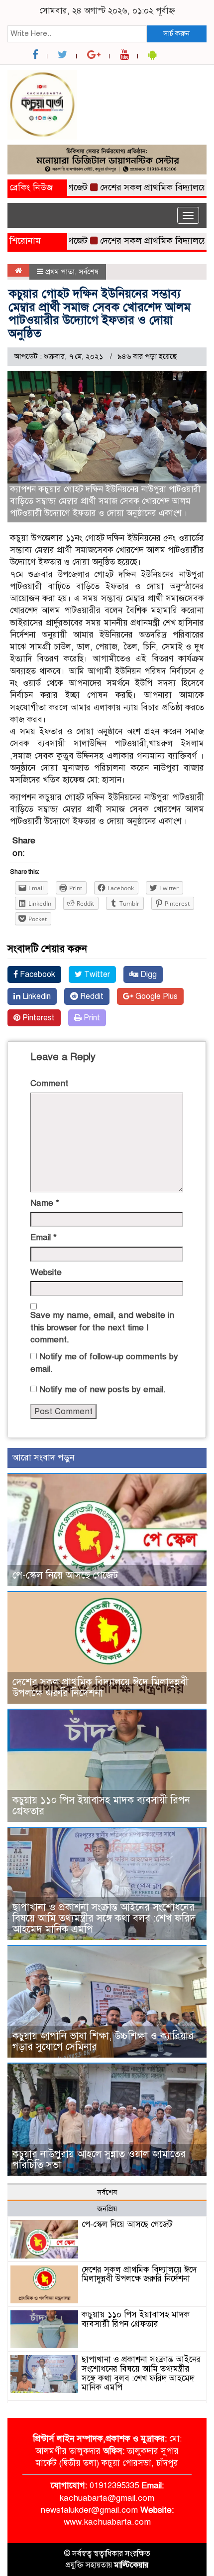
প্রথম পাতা (60, 272)
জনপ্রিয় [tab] (107, 2209)
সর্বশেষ (89, 272)
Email (44, 1237)
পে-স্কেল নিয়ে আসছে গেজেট (65, 1575)
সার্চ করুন (176, 33)
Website (46, 1272)
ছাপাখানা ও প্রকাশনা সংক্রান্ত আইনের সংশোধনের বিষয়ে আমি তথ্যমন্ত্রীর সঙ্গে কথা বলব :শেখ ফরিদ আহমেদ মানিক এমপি (104, 1918)
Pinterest (38, 1018)
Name (45, 1203)
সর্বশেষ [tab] (107, 2192)
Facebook (37, 974)
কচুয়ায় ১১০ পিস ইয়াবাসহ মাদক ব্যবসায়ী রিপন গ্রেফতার (101, 1806)
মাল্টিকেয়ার (131, 2565)
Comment (49, 1083)
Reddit (91, 996)
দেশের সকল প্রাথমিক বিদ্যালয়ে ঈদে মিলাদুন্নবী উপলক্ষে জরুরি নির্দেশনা (100, 1688)
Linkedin (36, 996)
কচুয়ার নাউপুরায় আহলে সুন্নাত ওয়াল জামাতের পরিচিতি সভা (99, 2160)
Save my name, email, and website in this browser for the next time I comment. (102, 1327)
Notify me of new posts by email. (103, 1389)
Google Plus (156, 996)
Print (91, 1018)
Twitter (96, 974)
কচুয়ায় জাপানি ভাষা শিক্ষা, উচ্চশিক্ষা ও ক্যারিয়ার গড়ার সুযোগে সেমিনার (103, 2041)
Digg (148, 974)
